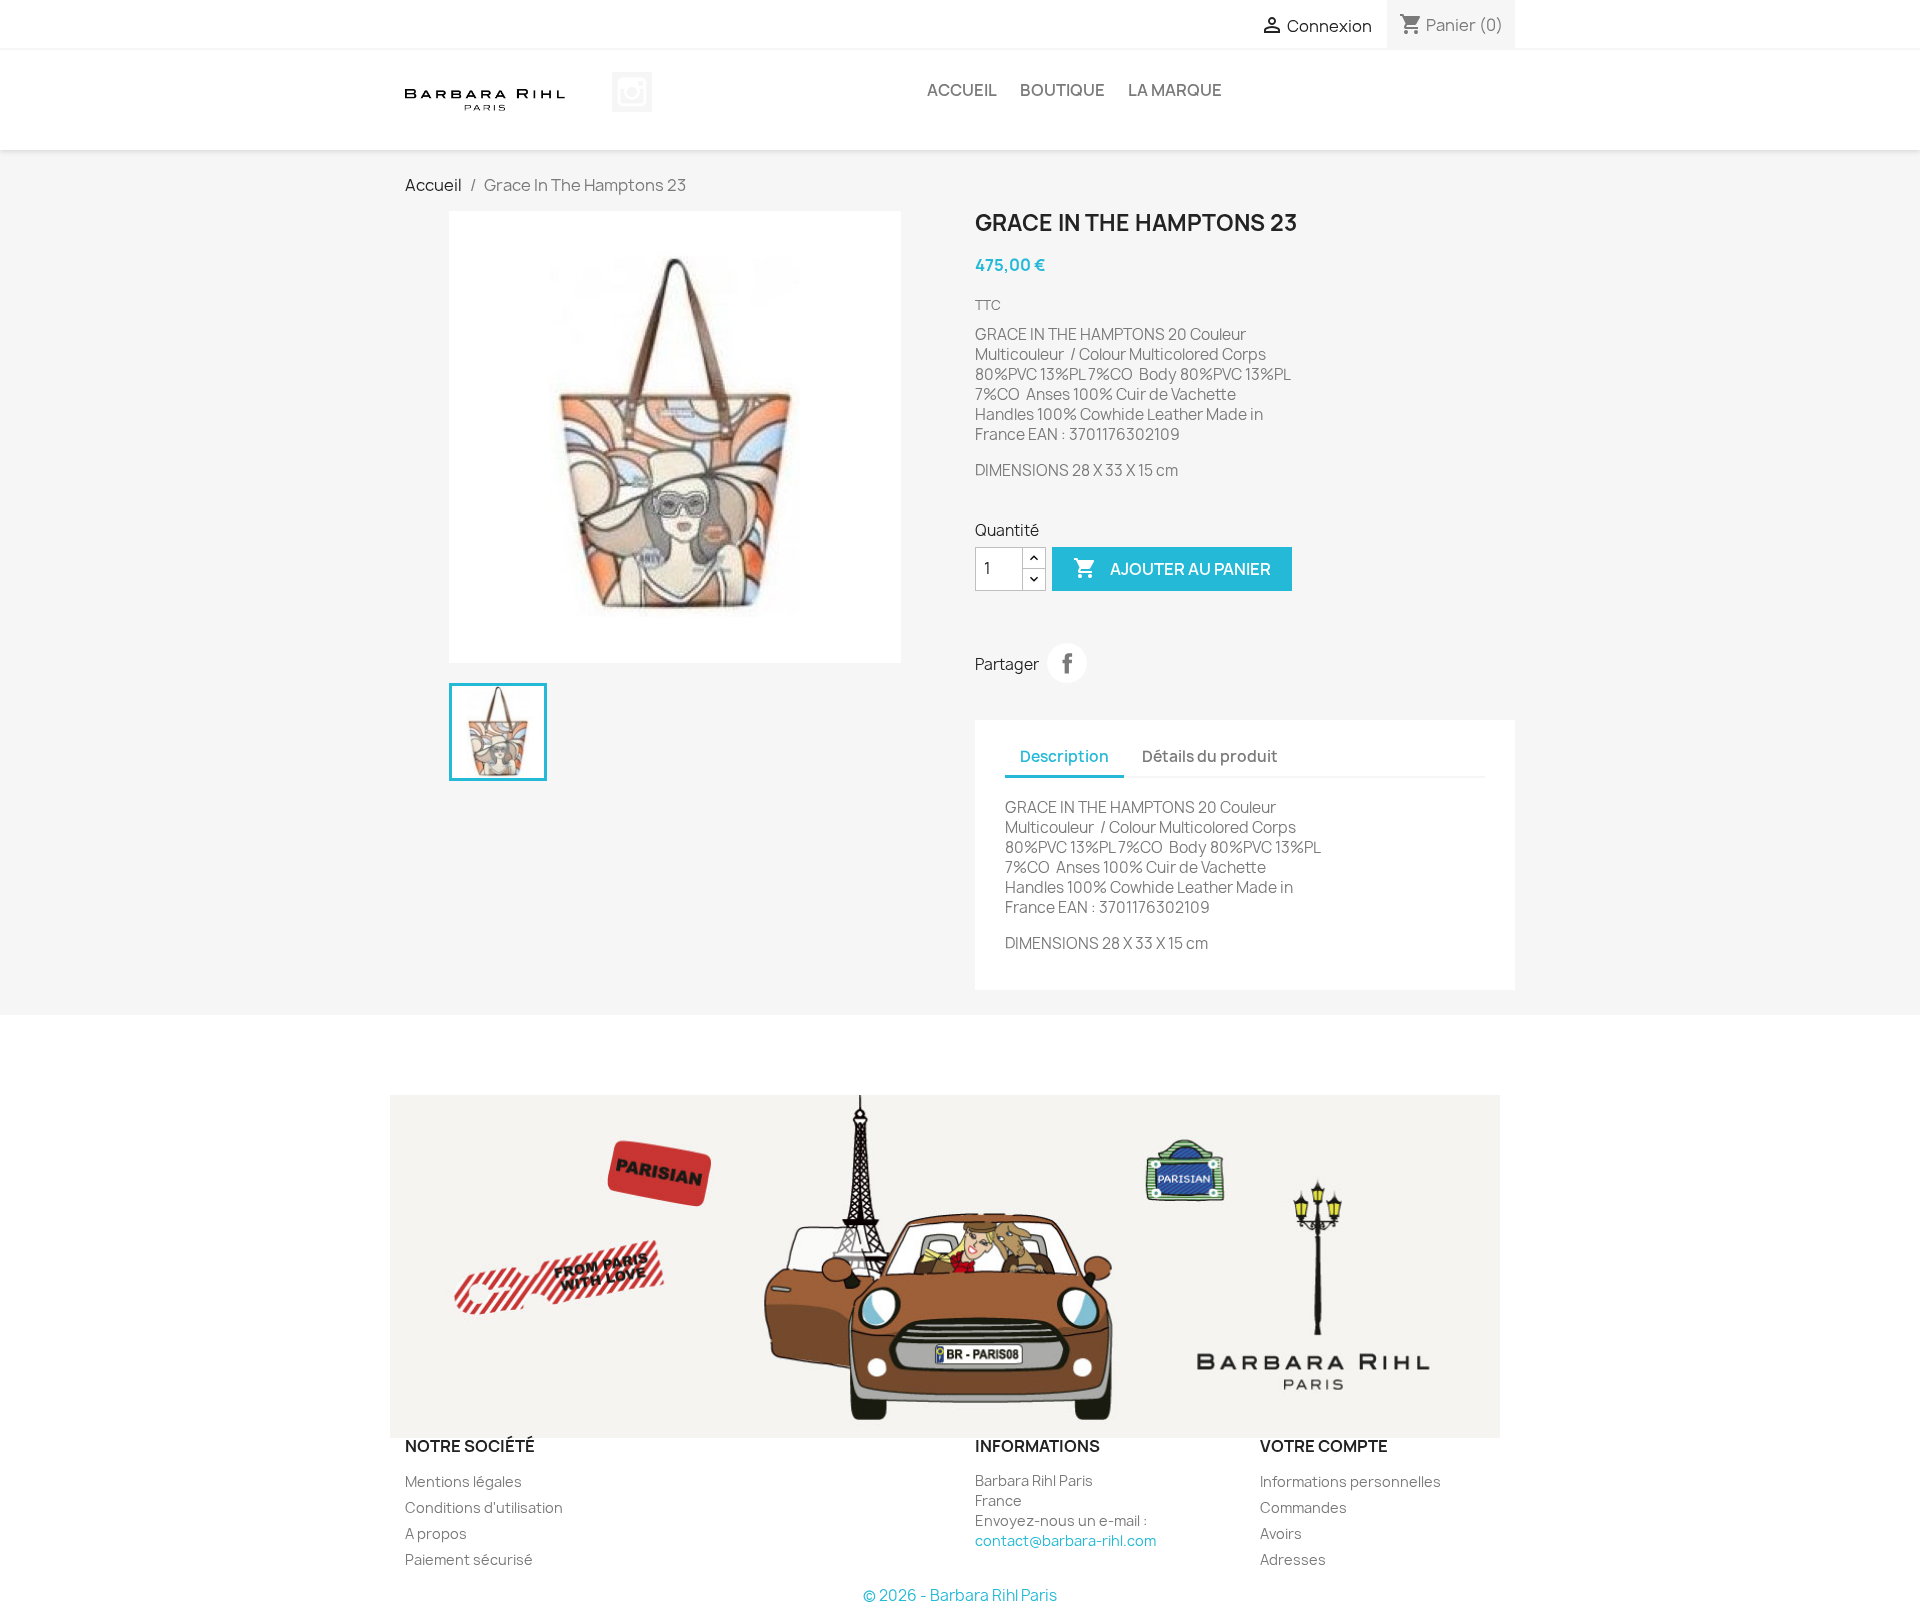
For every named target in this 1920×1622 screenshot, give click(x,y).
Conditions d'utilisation (484, 1507)
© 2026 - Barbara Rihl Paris (960, 1595)
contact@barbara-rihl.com (1065, 1540)
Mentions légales (463, 1481)
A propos (436, 1533)
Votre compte (1324, 1446)
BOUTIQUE (1062, 90)
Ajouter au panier (1172, 568)
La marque (1175, 90)
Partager (1067, 663)
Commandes (1303, 1507)
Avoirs (1281, 1533)
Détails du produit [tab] (1210, 756)
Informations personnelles (1350, 1481)
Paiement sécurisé (469, 1559)
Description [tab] (1064, 756)
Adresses (1293, 1559)
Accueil (962, 90)
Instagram (632, 92)
